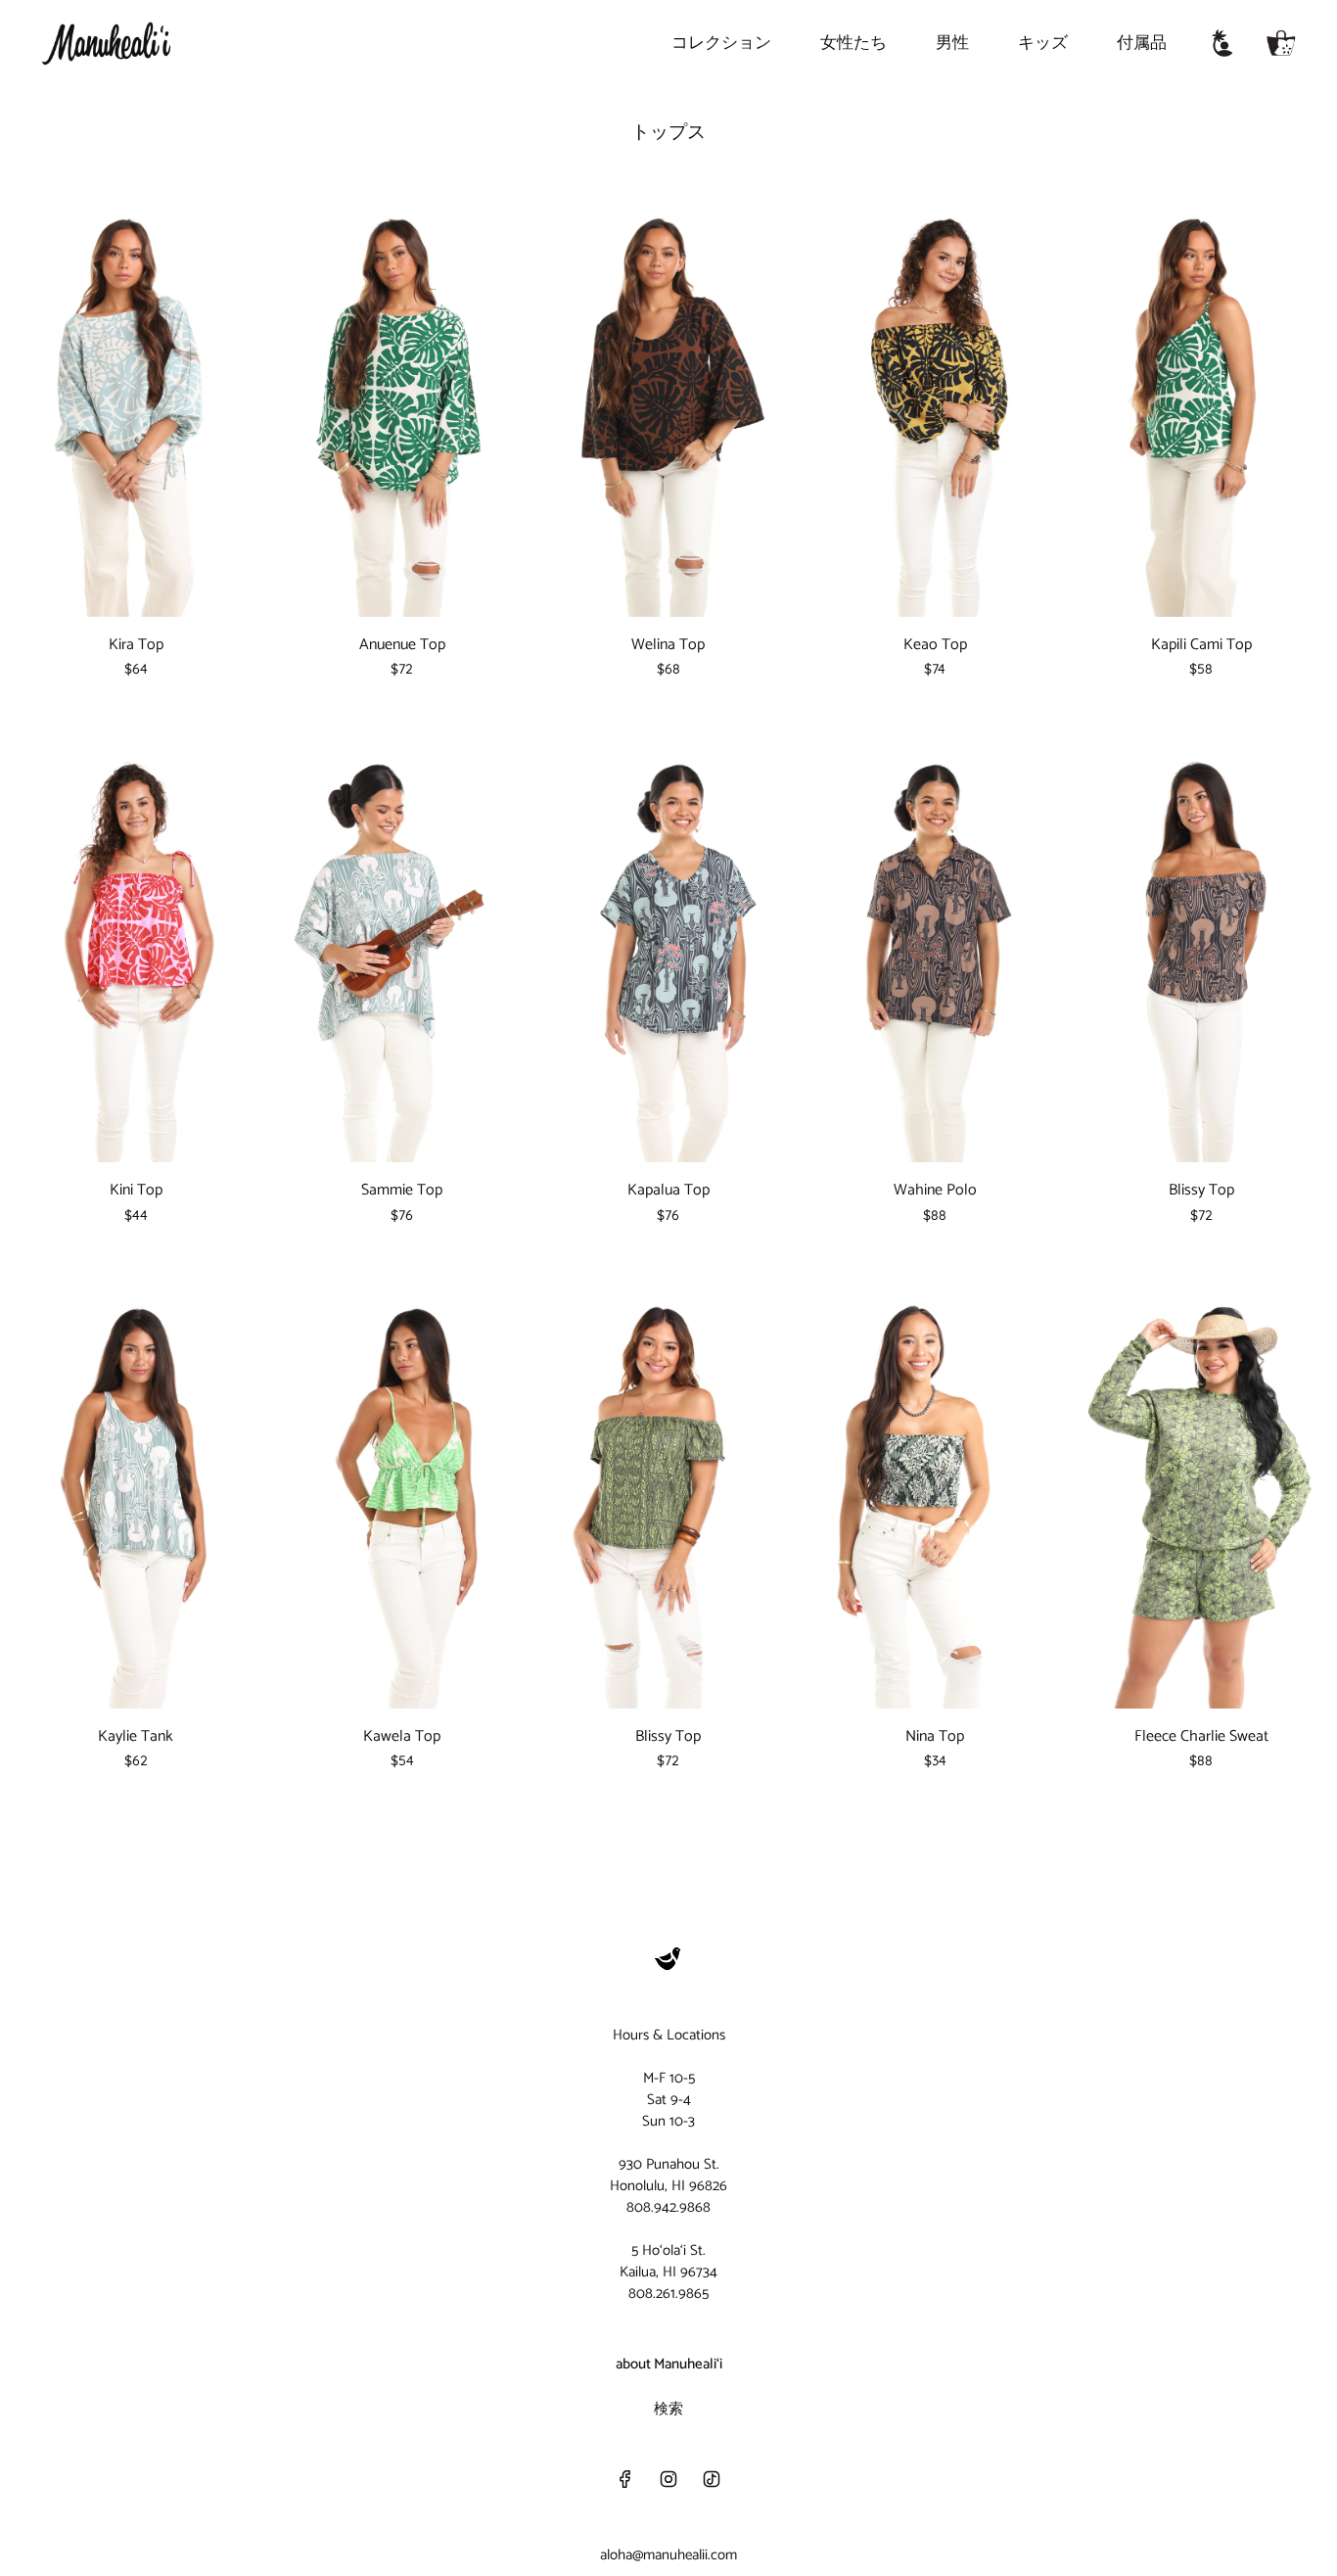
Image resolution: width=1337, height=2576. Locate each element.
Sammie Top (402, 1191)
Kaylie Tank (136, 1737)
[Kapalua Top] (668, 944)
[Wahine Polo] (935, 944)
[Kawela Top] (402, 1490)
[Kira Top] (136, 399)
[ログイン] (1222, 43)
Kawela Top (402, 1737)
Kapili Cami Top (1201, 645)
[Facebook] (625, 2479)
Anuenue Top (402, 645)
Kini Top (136, 1191)
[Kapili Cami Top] (1201, 399)
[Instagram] (668, 2479)
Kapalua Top (668, 1191)
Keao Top (935, 645)
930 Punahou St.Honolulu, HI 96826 (668, 2175)
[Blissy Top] (1201, 944)
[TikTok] (712, 2479)
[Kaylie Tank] (136, 1490)
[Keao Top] (935, 399)
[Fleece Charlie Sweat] (1201, 1490)
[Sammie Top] (402, 944)
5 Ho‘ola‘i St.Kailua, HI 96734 (668, 2261)
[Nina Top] (935, 1490)
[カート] (1281, 43)
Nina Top (935, 1737)
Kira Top (136, 645)
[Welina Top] (668, 399)
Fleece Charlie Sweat (1201, 1737)
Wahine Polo (935, 1191)
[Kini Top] (136, 944)
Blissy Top (1201, 1191)
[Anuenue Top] (402, 399)
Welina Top (668, 645)
